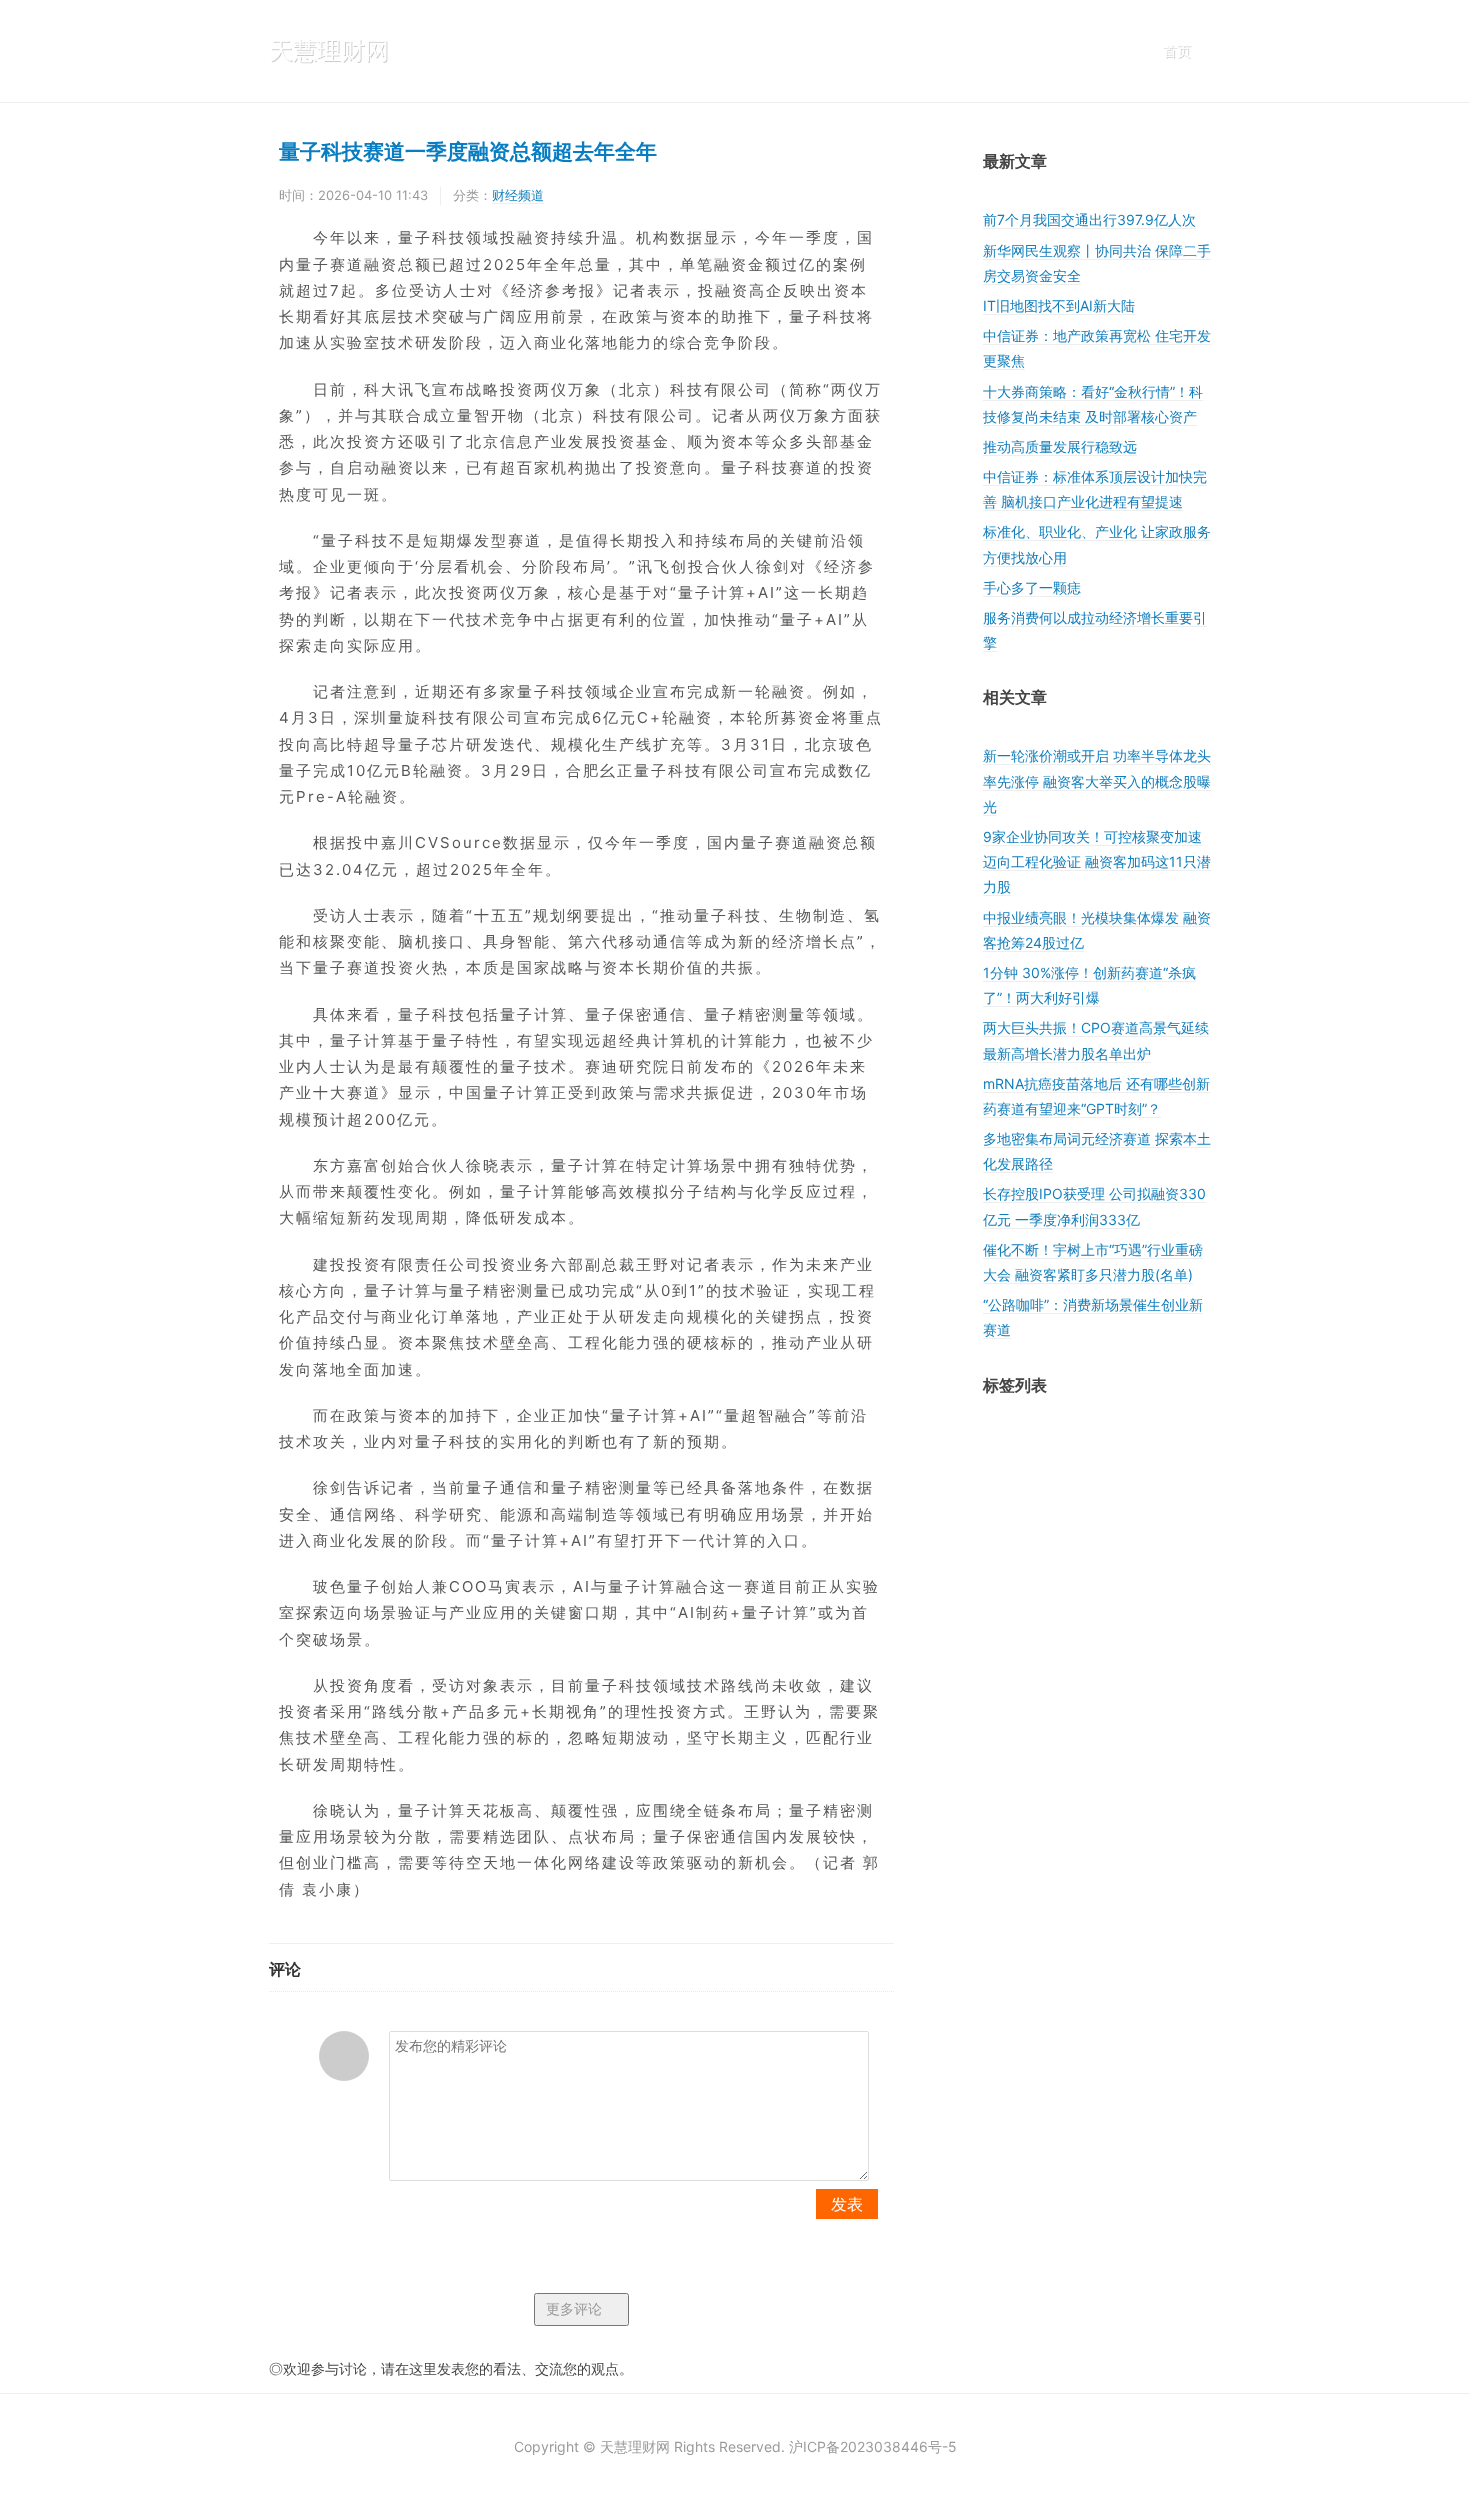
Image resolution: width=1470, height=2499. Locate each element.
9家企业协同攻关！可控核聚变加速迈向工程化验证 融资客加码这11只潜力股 (1097, 861)
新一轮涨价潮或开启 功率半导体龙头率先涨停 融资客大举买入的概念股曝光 (1097, 780)
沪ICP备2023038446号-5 (873, 2446)
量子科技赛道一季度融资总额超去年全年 (468, 150)
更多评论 (576, 2308)
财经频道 (518, 195)
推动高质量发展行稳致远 (1060, 446)
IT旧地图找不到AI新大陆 (1059, 305)
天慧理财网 (329, 50)
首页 (1177, 50)
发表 (847, 2204)
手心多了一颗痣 (1032, 587)
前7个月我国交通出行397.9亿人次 (1089, 219)
